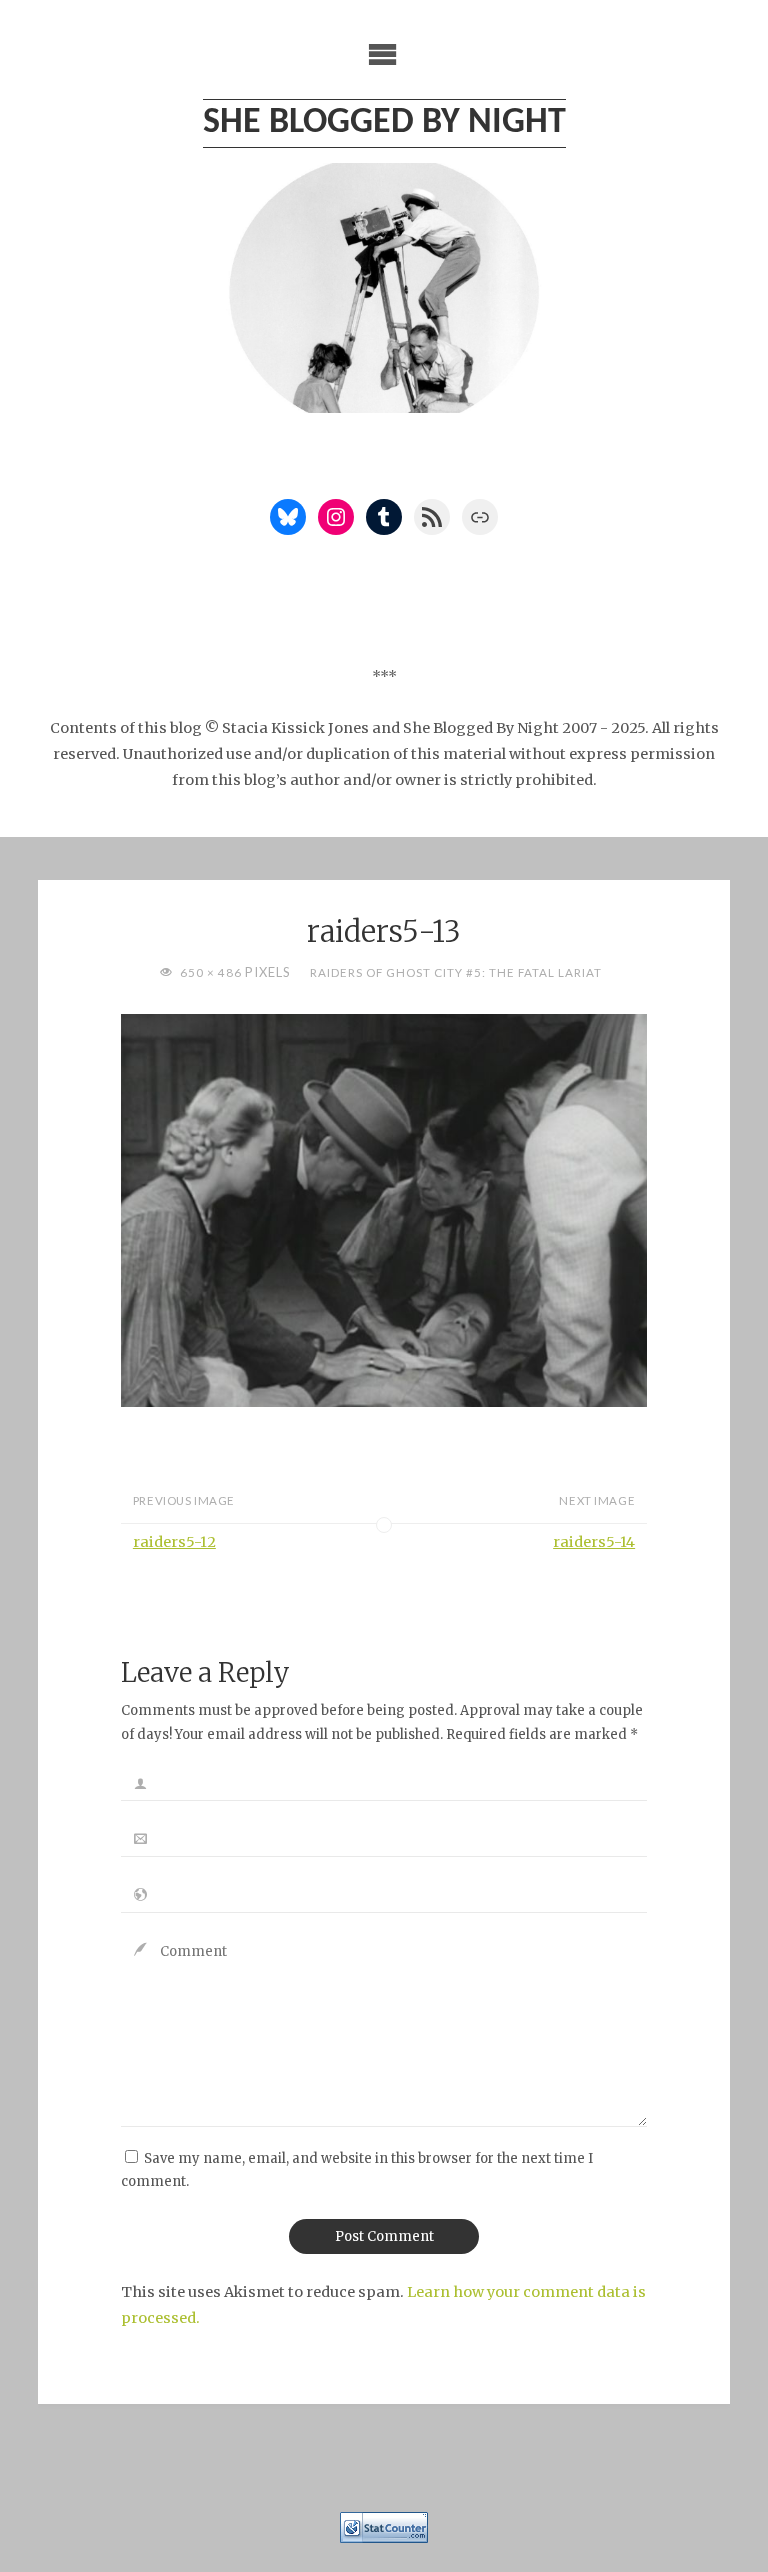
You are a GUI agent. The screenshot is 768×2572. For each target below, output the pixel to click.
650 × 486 (212, 972)
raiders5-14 (594, 1542)
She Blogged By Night (384, 123)
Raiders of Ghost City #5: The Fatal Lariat (455, 972)
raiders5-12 (174, 1542)
